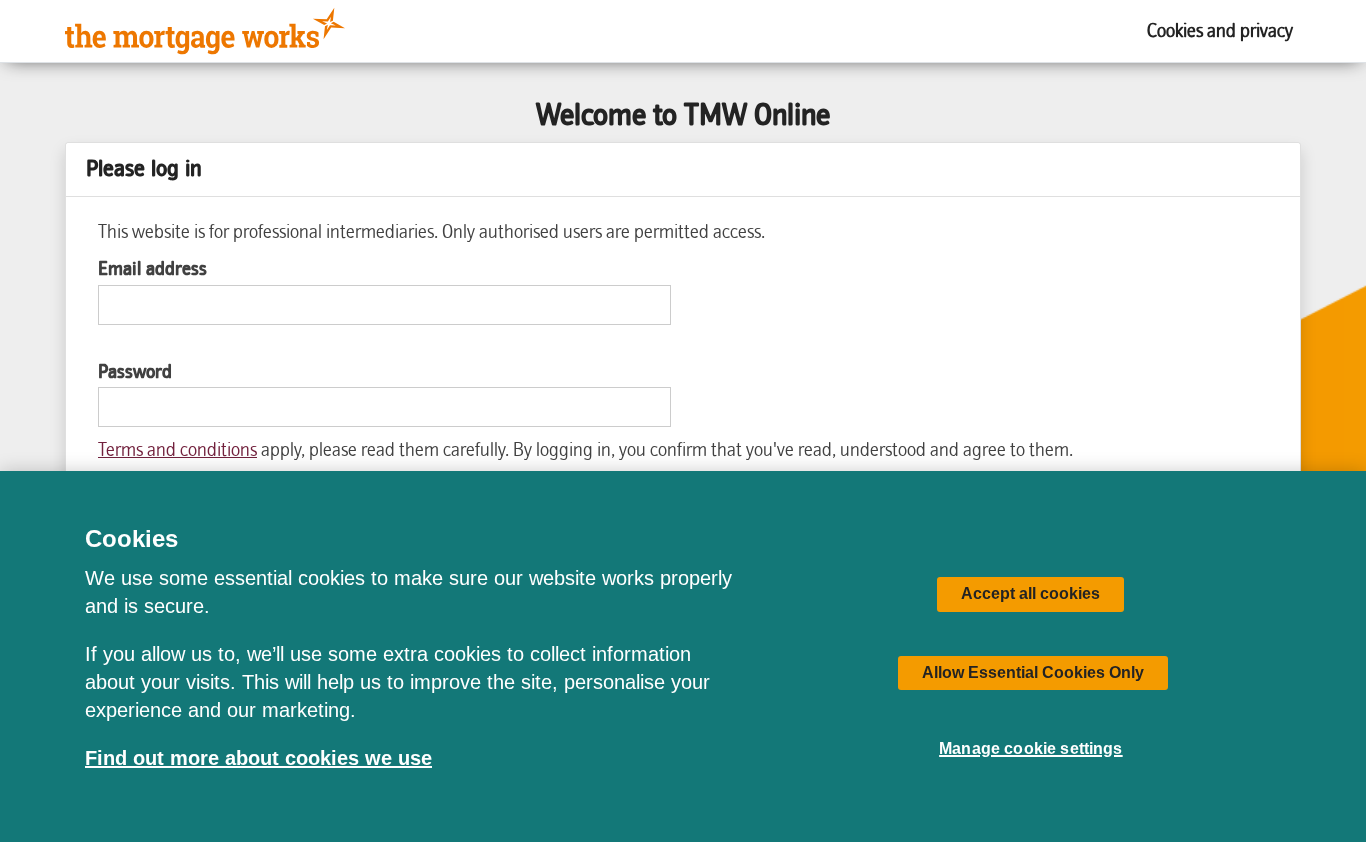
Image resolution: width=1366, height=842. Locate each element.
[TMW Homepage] (205, 31)
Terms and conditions (177, 449)
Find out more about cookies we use (258, 758)
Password (135, 372)
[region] (683, 656)
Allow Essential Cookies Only (1033, 672)
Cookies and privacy (1220, 30)
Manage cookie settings (1031, 748)
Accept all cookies (1030, 593)
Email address (152, 269)
